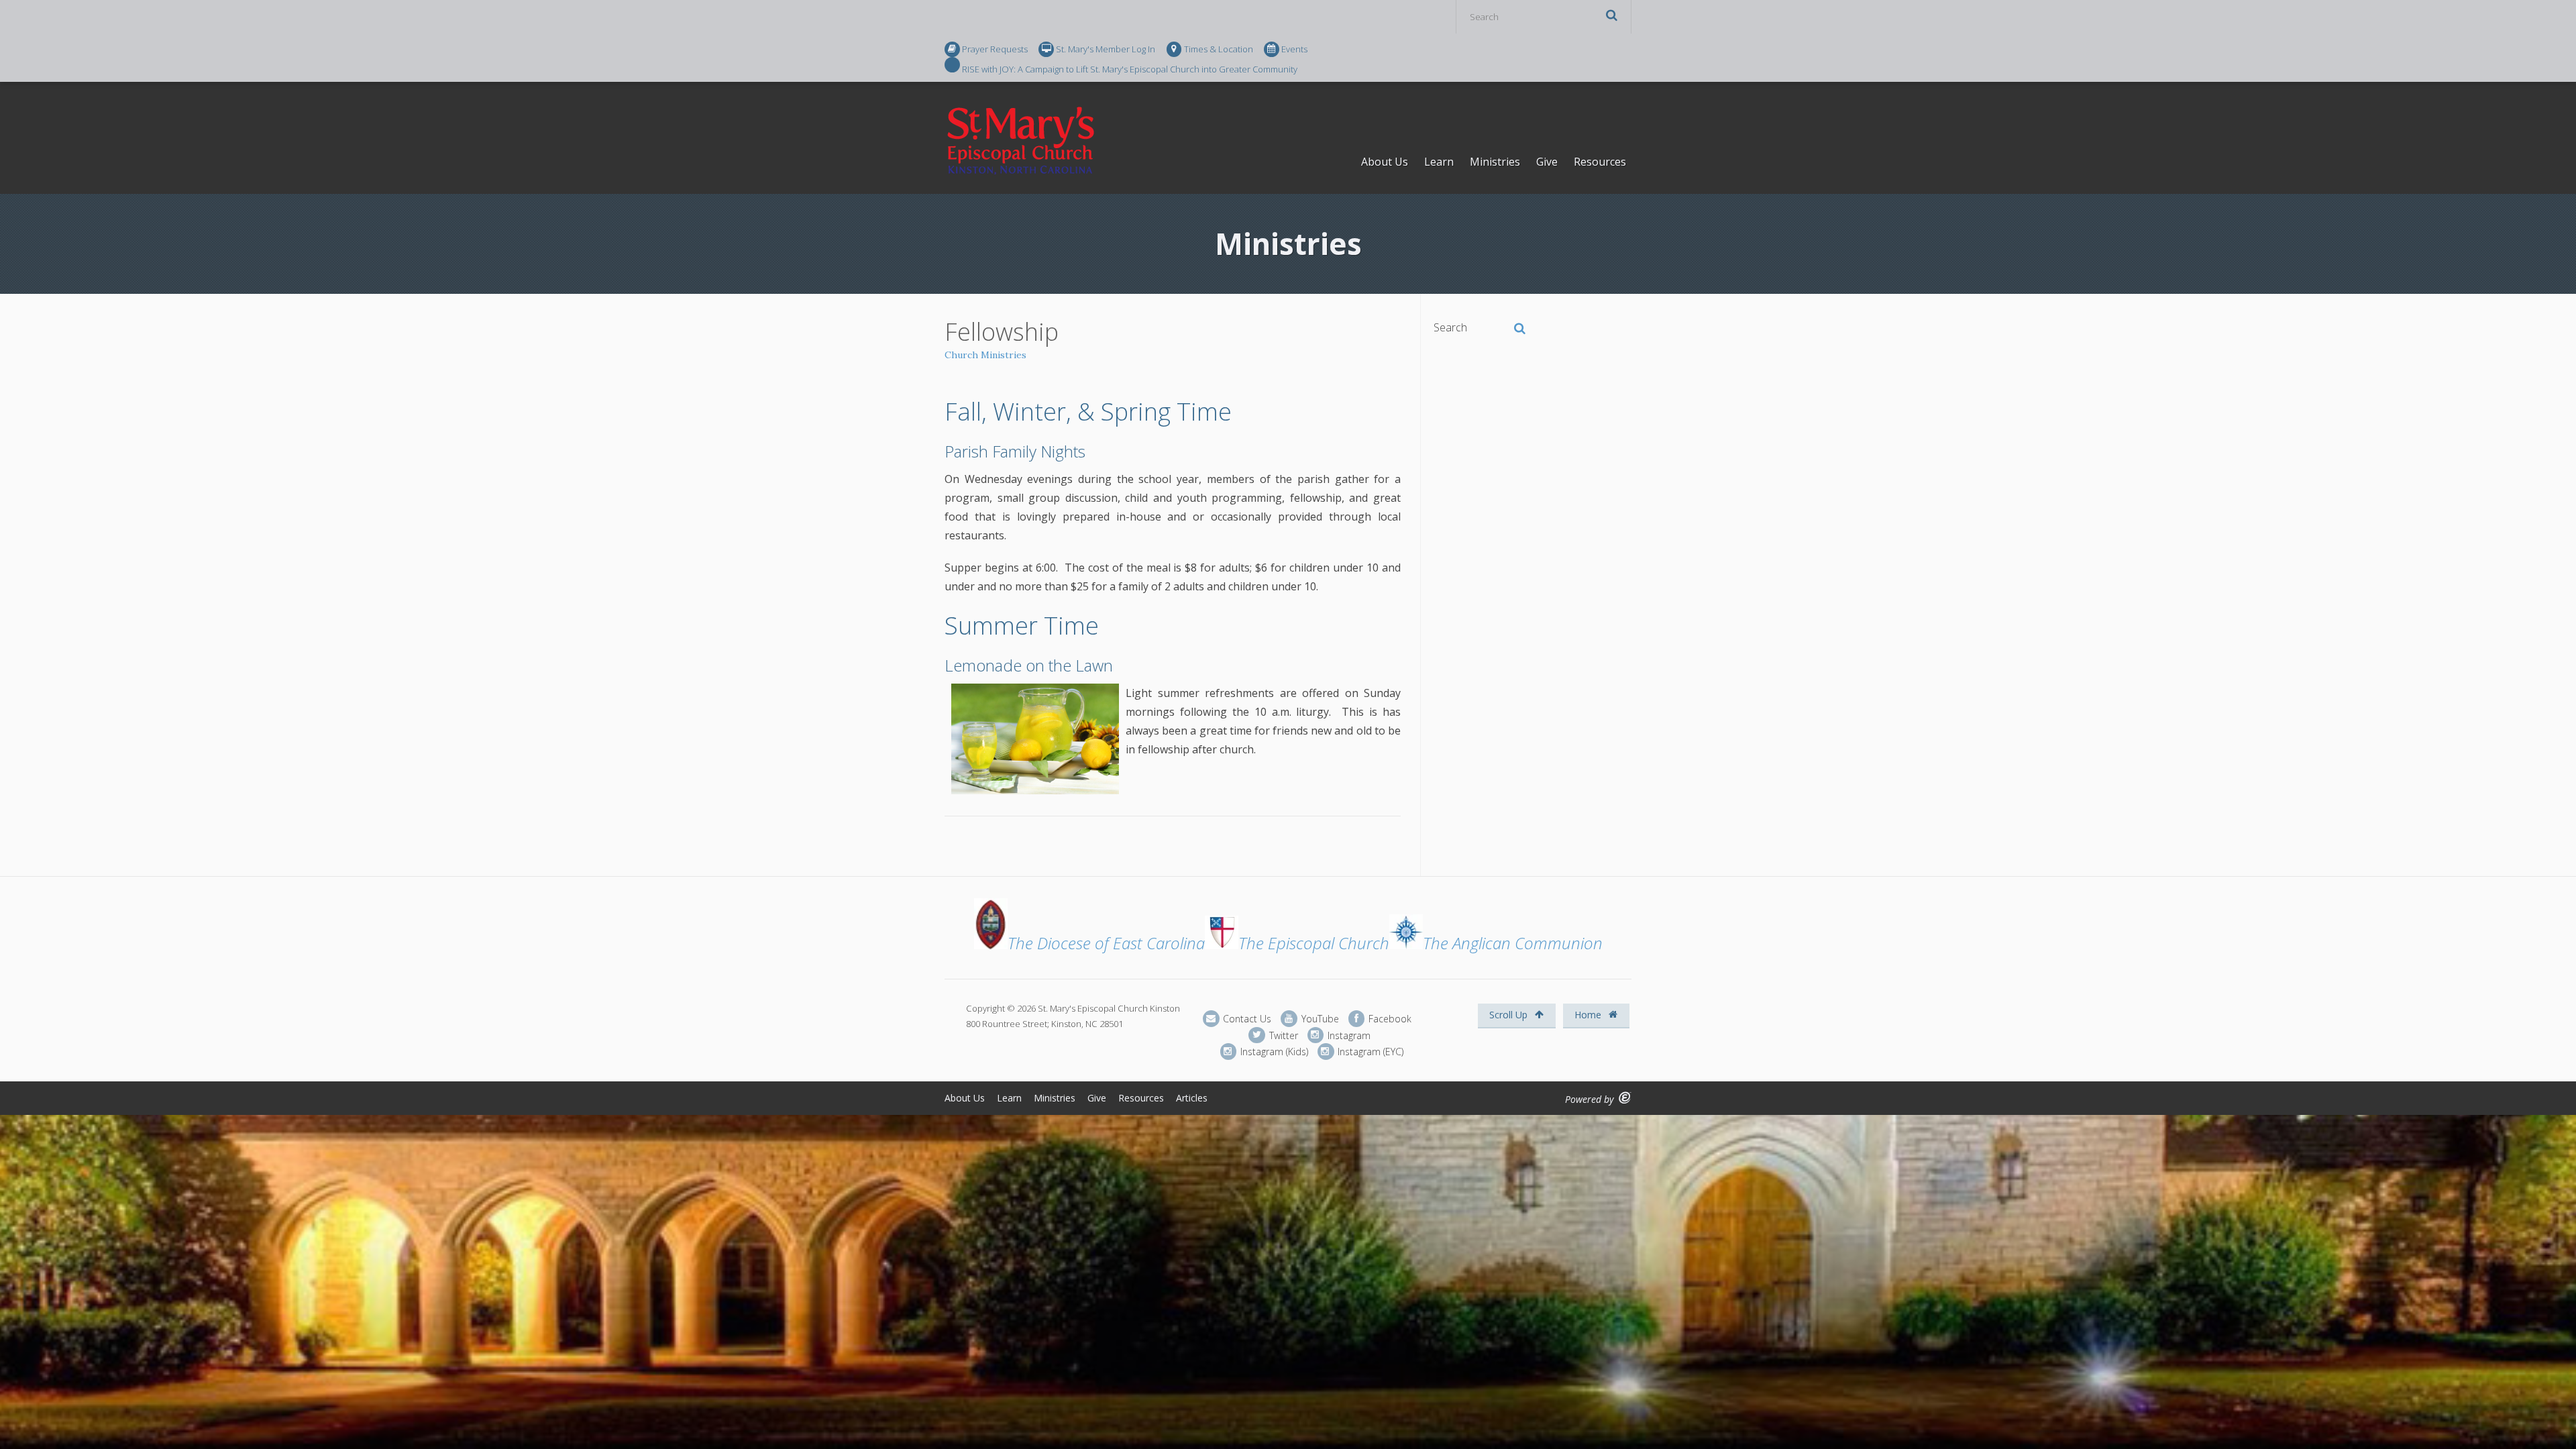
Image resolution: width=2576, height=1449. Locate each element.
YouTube (1319, 1019)
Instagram (1348, 1035)
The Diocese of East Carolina (1106, 943)
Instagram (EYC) (1369, 1052)
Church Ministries (985, 355)
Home (1589, 1015)
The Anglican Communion (1513, 943)
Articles (1192, 1098)
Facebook (1389, 1019)
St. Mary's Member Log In (1106, 49)
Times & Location (1219, 49)
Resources (1600, 162)
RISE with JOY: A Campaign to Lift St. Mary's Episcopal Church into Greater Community (1130, 68)
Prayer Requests (995, 49)
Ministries (1495, 162)
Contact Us (1246, 1019)
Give (1547, 162)
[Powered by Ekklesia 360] (1625, 1098)
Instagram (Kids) (1273, 1052)
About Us (1385, 162)
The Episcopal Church (1314, 943)
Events (1294, 49)
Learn (1439, 162)
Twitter (1282, 1035)
